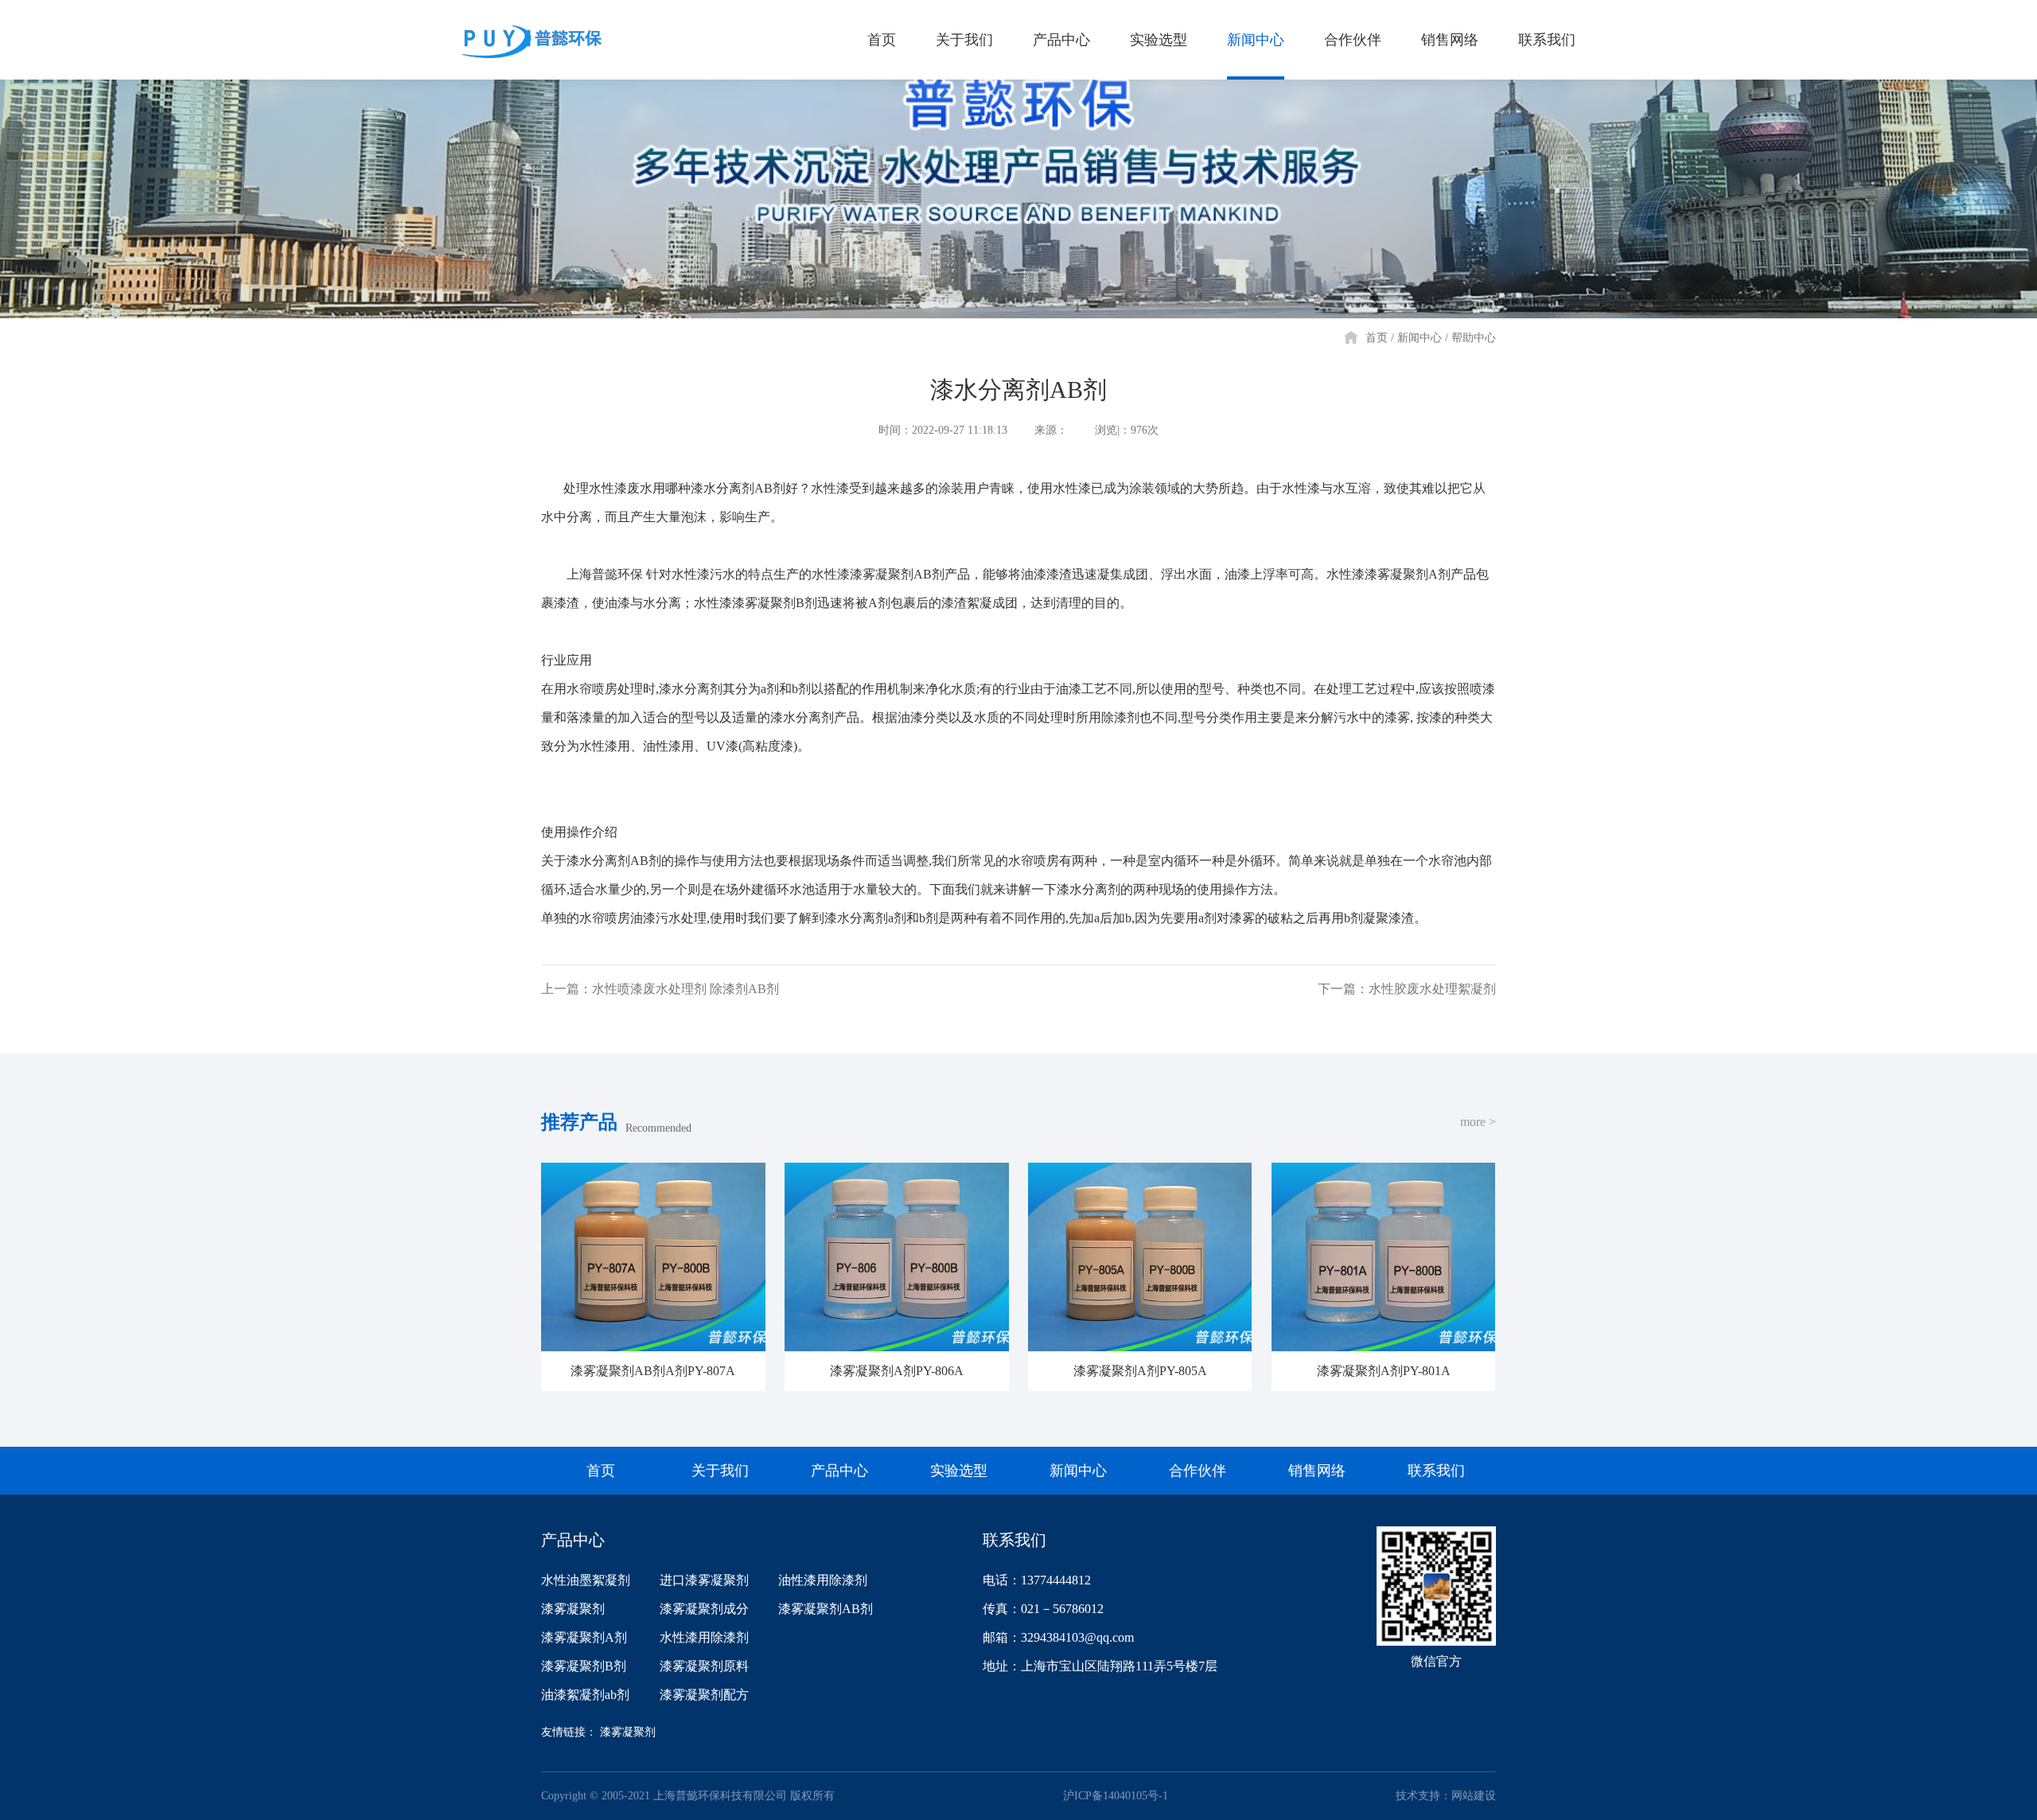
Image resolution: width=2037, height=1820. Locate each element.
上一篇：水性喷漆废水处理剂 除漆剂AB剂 (660, 989)
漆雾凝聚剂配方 (704, 1695)
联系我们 (1547, 40)
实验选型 (1159, 40)
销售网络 (1450, 40)
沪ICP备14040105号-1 (1116, 1796)
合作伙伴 (1353, 40)
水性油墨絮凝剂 (586, 1580)
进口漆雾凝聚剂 (704, 1580)
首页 (882, 40)
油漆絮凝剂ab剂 (585, 1695)
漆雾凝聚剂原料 (704, 1666)
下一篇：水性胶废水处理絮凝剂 (1407, 989)
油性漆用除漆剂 (823, 1580)
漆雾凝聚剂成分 (704, 1609)
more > (1478, 1122)
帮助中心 (1474, 338)
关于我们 (964, 40)
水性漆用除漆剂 (704, 1637)
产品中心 (1061, 40)
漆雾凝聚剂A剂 (584, 1637)
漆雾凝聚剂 (573, 1609)
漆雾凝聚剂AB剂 (826, 1609)
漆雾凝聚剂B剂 (584, 1666)
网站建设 (1474, 1796)
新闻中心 (1256, 40)
